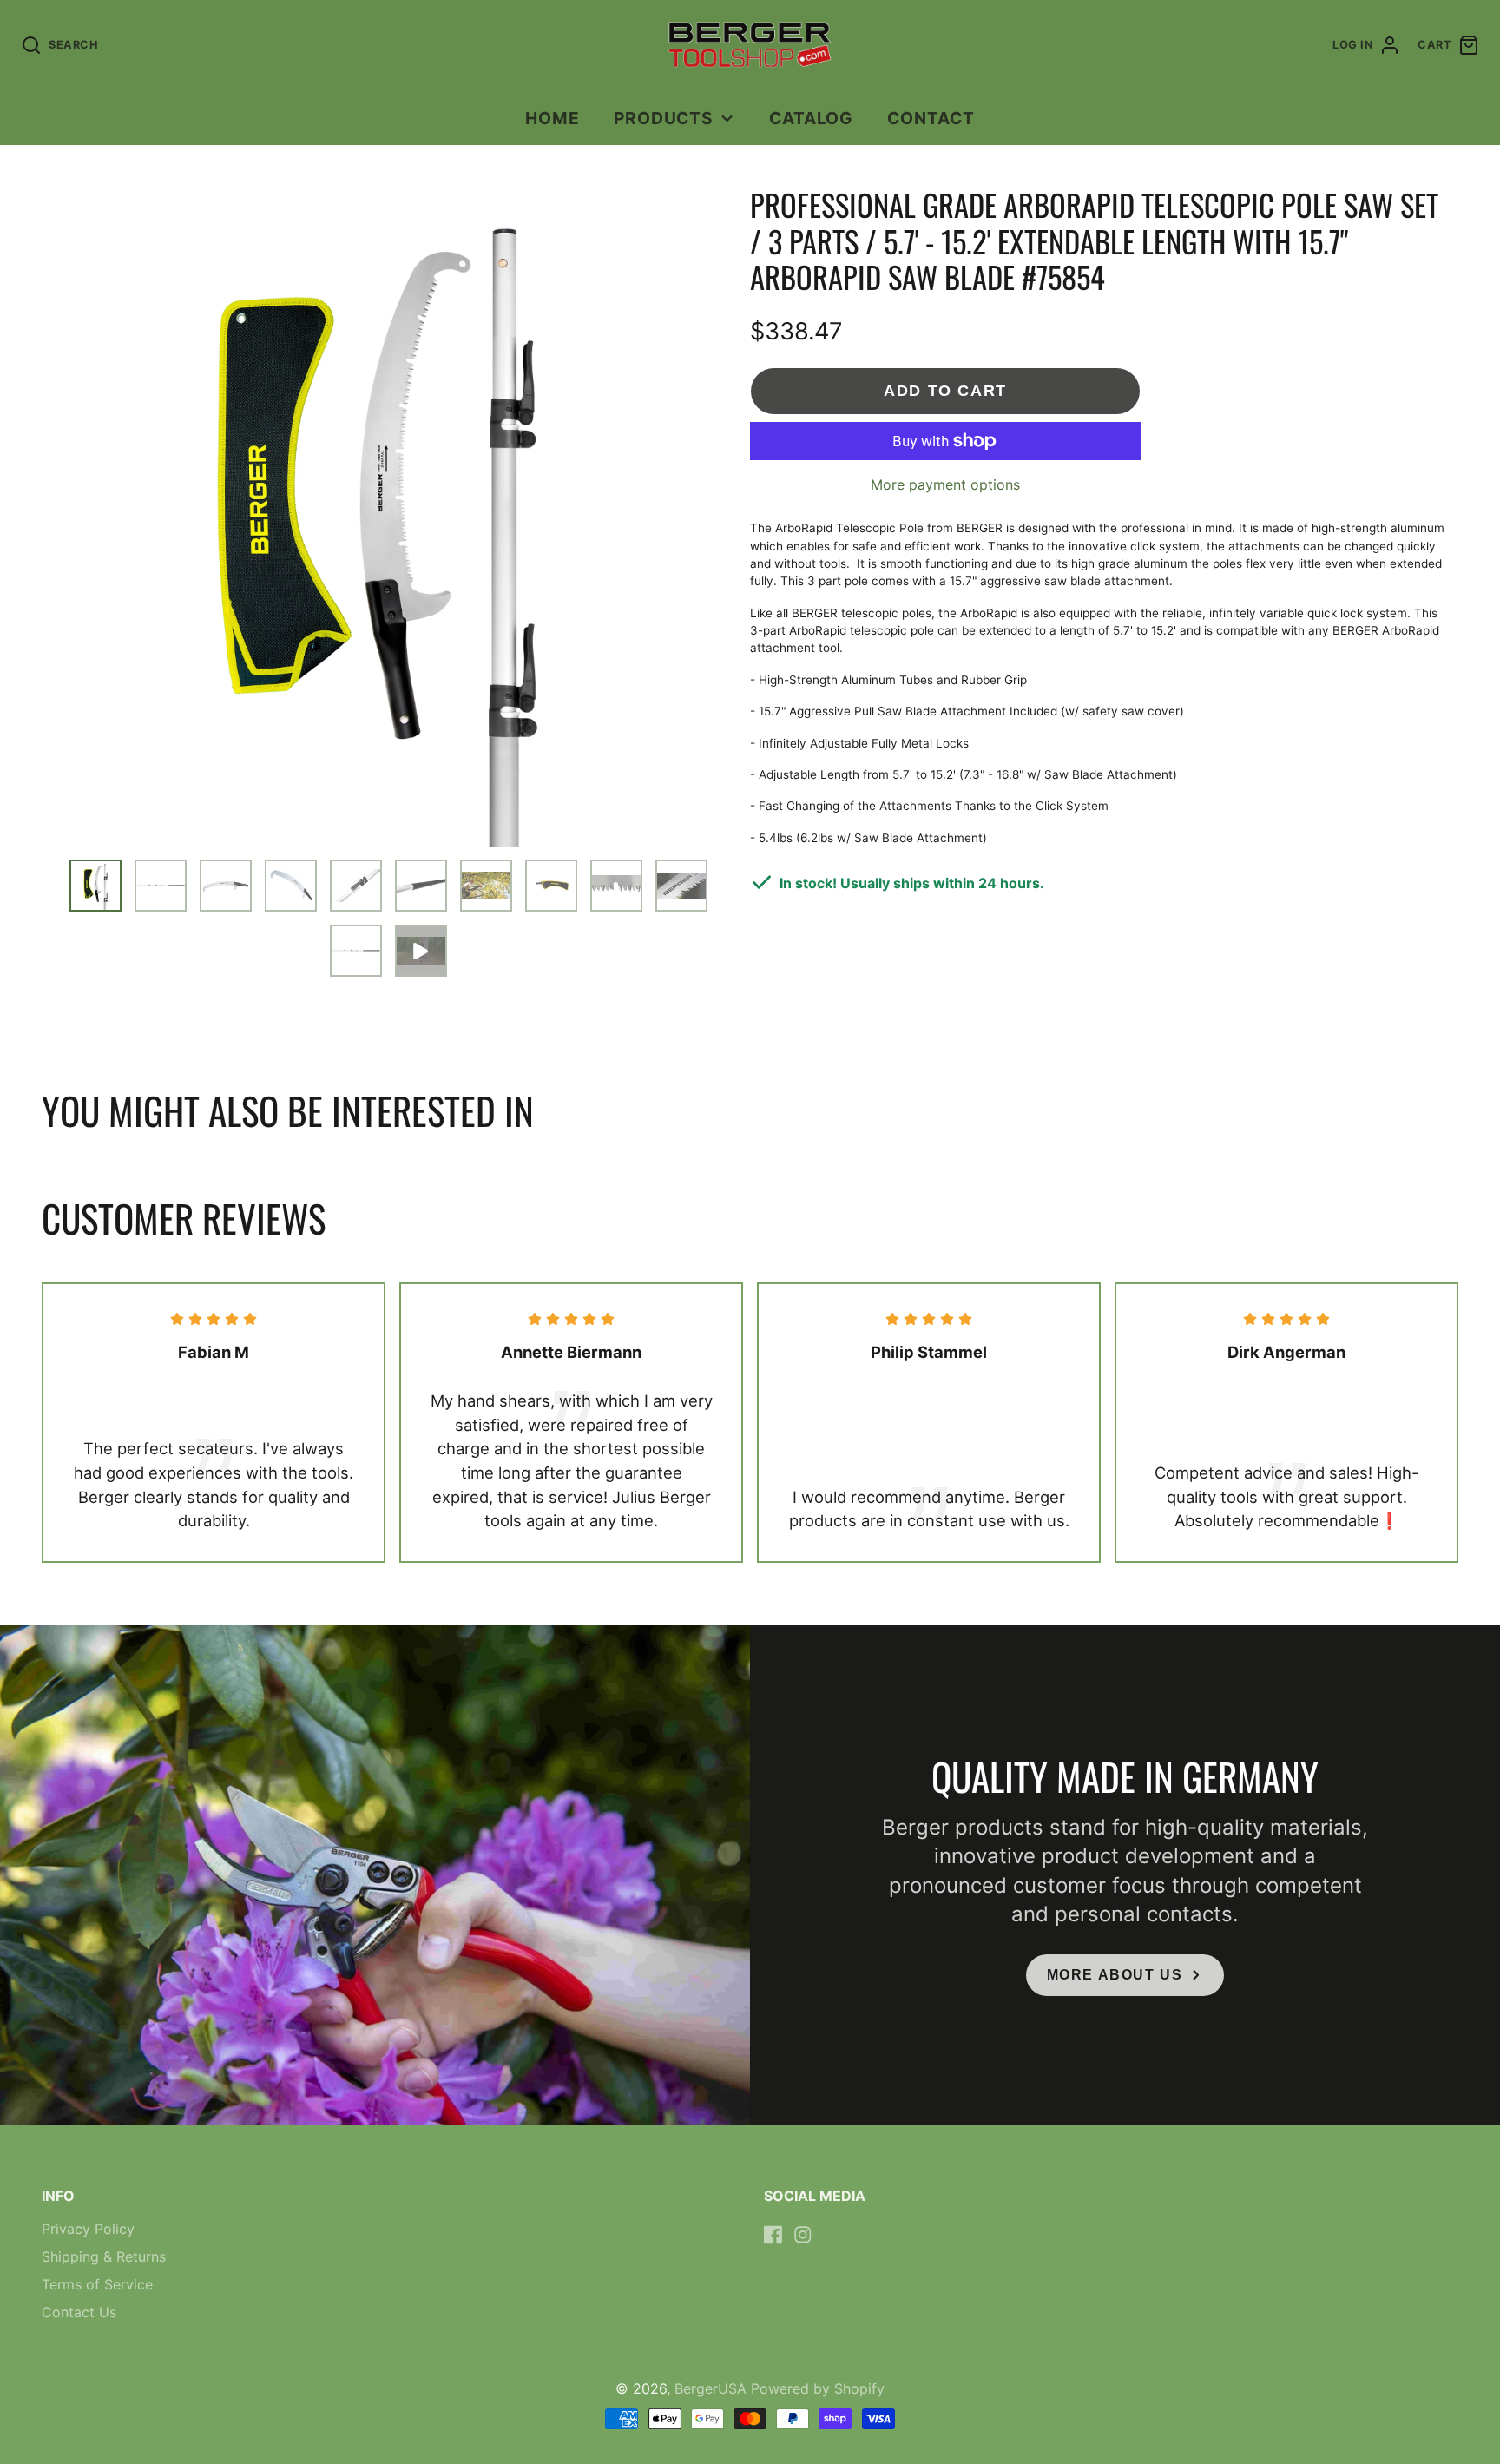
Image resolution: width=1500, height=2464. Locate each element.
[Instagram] (803, 2235)
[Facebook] (773, 2235)
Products (664, 118)
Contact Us (79, 2312)
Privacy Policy (88, 2229)
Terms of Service (97, 2284)
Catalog (812, 118)
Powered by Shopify (818, 2388)
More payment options (945, 484)
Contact (931, 118)
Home (553, 118)
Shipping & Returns (104, 2256)
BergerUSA (711, 2388)
